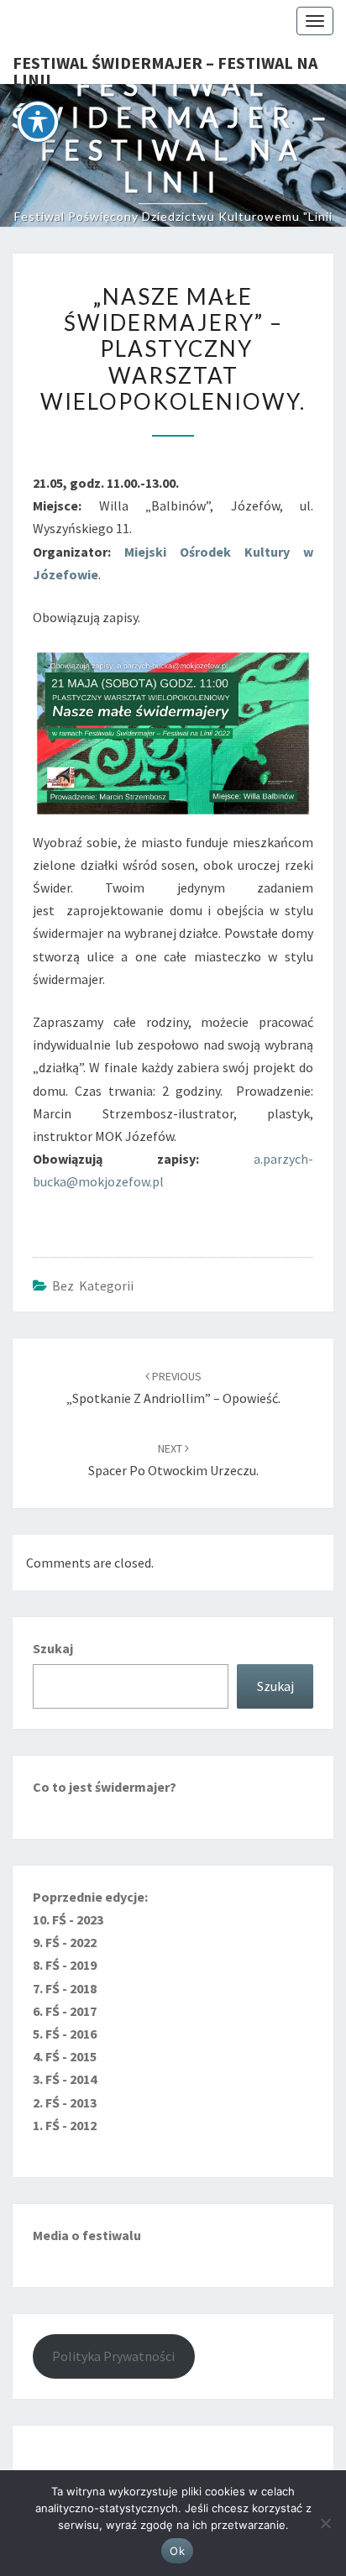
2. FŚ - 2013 (65, 2102)
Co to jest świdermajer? (105, 1787)
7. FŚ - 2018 (65, 1988)
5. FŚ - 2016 (65, 2034)
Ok (177, 2551)
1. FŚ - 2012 (65, 2125)
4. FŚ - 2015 (65, 2056)
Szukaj (53, 1648)
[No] (325, 2523)
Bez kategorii (93, 1285)
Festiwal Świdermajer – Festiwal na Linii (165, 68)
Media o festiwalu (87, 2235)
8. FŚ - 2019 (65, 1965)
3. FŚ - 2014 (65, 2079)
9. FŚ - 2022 (65, 1942)
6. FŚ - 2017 (65, 2011)
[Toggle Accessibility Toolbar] (38, 122)
